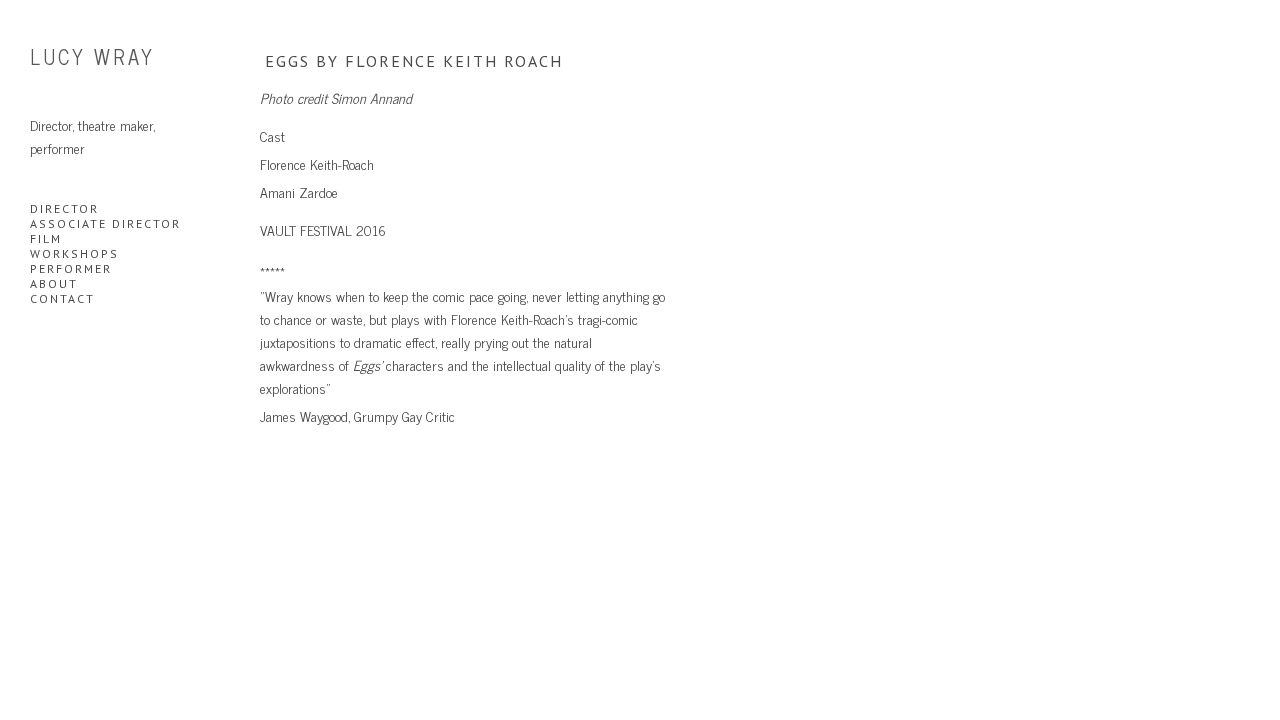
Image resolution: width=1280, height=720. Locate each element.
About (54, 283)
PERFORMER (71, 268)
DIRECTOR (64, 208)
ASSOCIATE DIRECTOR (105, 223)
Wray (92, 56)
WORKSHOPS (74, 253)
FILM (46, 238)
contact (62, 298)
